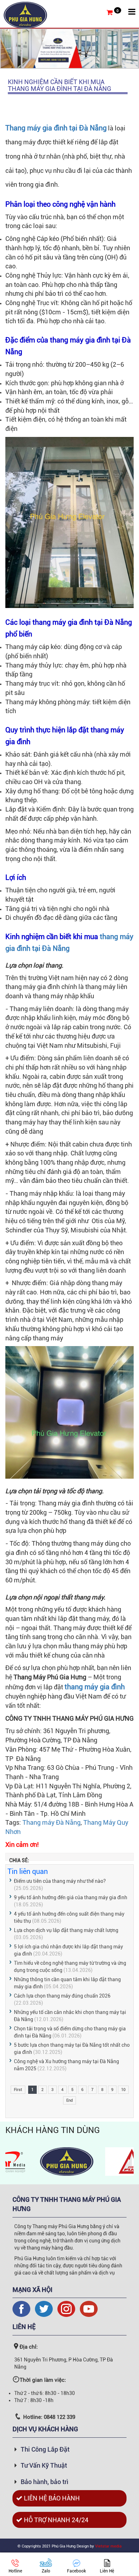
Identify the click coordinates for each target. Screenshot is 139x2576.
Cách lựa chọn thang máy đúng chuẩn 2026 (62, 1996)
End (69, 2100)
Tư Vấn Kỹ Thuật (44, 2465)
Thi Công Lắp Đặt (45, 2449)
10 (123, 2090)
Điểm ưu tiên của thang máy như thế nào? (60, 1881)
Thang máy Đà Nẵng (52, 1822)
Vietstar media (108, 2546)
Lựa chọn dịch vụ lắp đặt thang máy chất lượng (66, 1930)
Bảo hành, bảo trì (45, 2482)
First (18, 2090)
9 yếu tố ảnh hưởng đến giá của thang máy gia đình (71, 1897)
